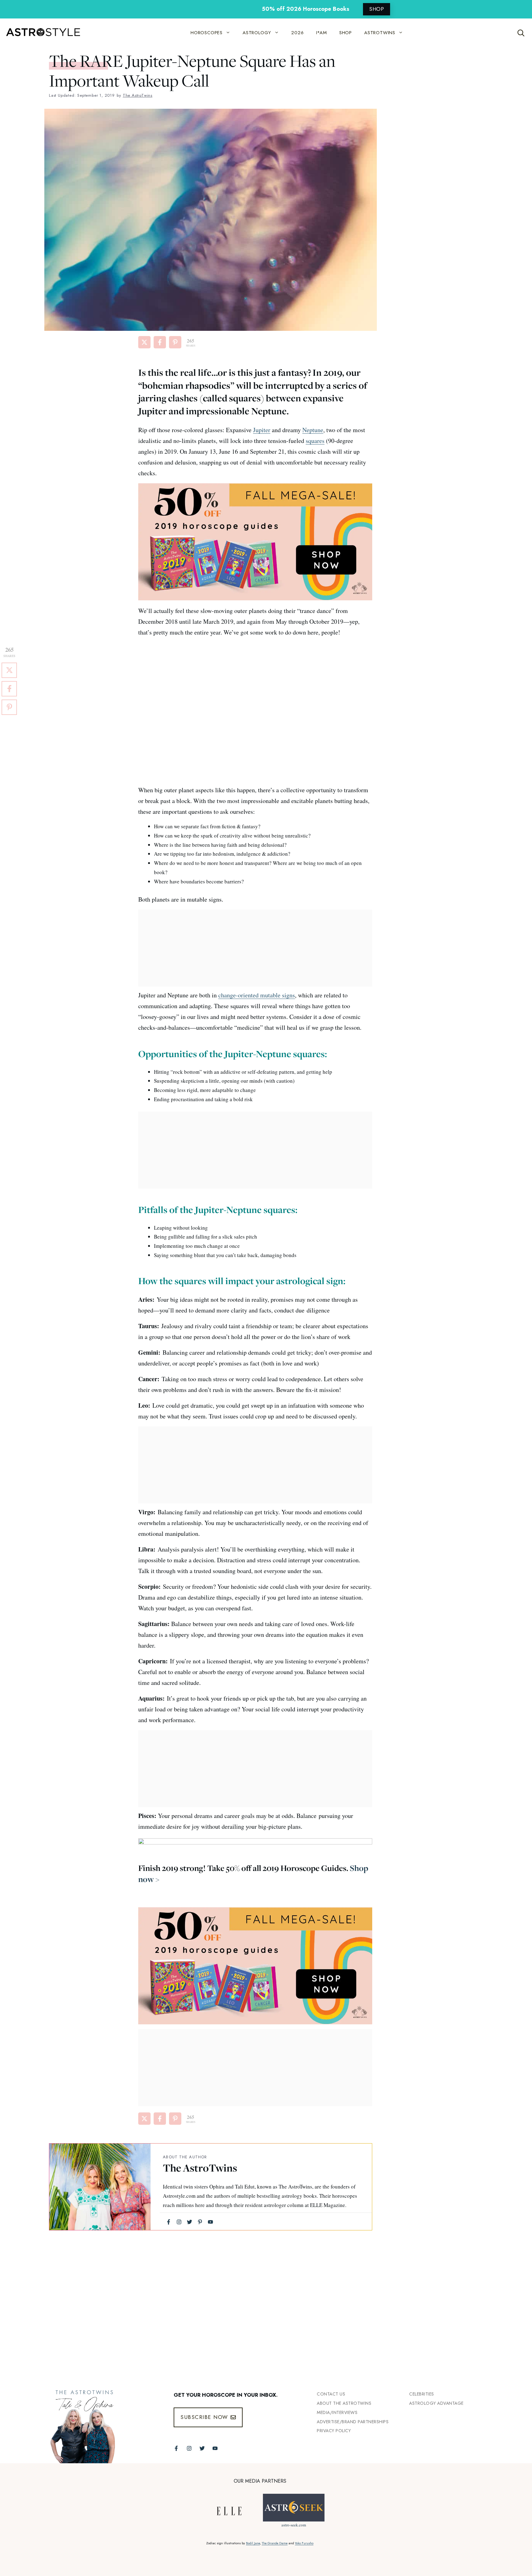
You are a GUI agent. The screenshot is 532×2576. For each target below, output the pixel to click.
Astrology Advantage (436, 2403)
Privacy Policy (334, 2431)
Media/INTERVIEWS (337, 2412)
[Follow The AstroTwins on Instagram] (189, 2448)
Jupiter (262, 430)
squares (315, 441)
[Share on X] (144, 342)
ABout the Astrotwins (344, 2403)
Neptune (313, 430)
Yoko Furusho (304, 2543)
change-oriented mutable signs (257, 995)
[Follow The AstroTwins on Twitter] (202, 2448)
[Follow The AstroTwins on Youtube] (215, 2448)
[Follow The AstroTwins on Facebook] (176, 2448)
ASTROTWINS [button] (380, 33)
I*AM (322, 33)
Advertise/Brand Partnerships (353, 2422)
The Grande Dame (275, 2543)
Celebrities (422, 2394)
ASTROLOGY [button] (257, 33)
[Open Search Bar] (521, 33)
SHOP (377, 9)
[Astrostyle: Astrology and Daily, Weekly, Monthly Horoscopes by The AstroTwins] (40, 33)
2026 (297, 33)
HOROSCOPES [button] (207, 33)
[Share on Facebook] (160, 342)
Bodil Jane (253, 2543)
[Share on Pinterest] (175, 342)
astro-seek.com (294, 2525)
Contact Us (331, 2394)
